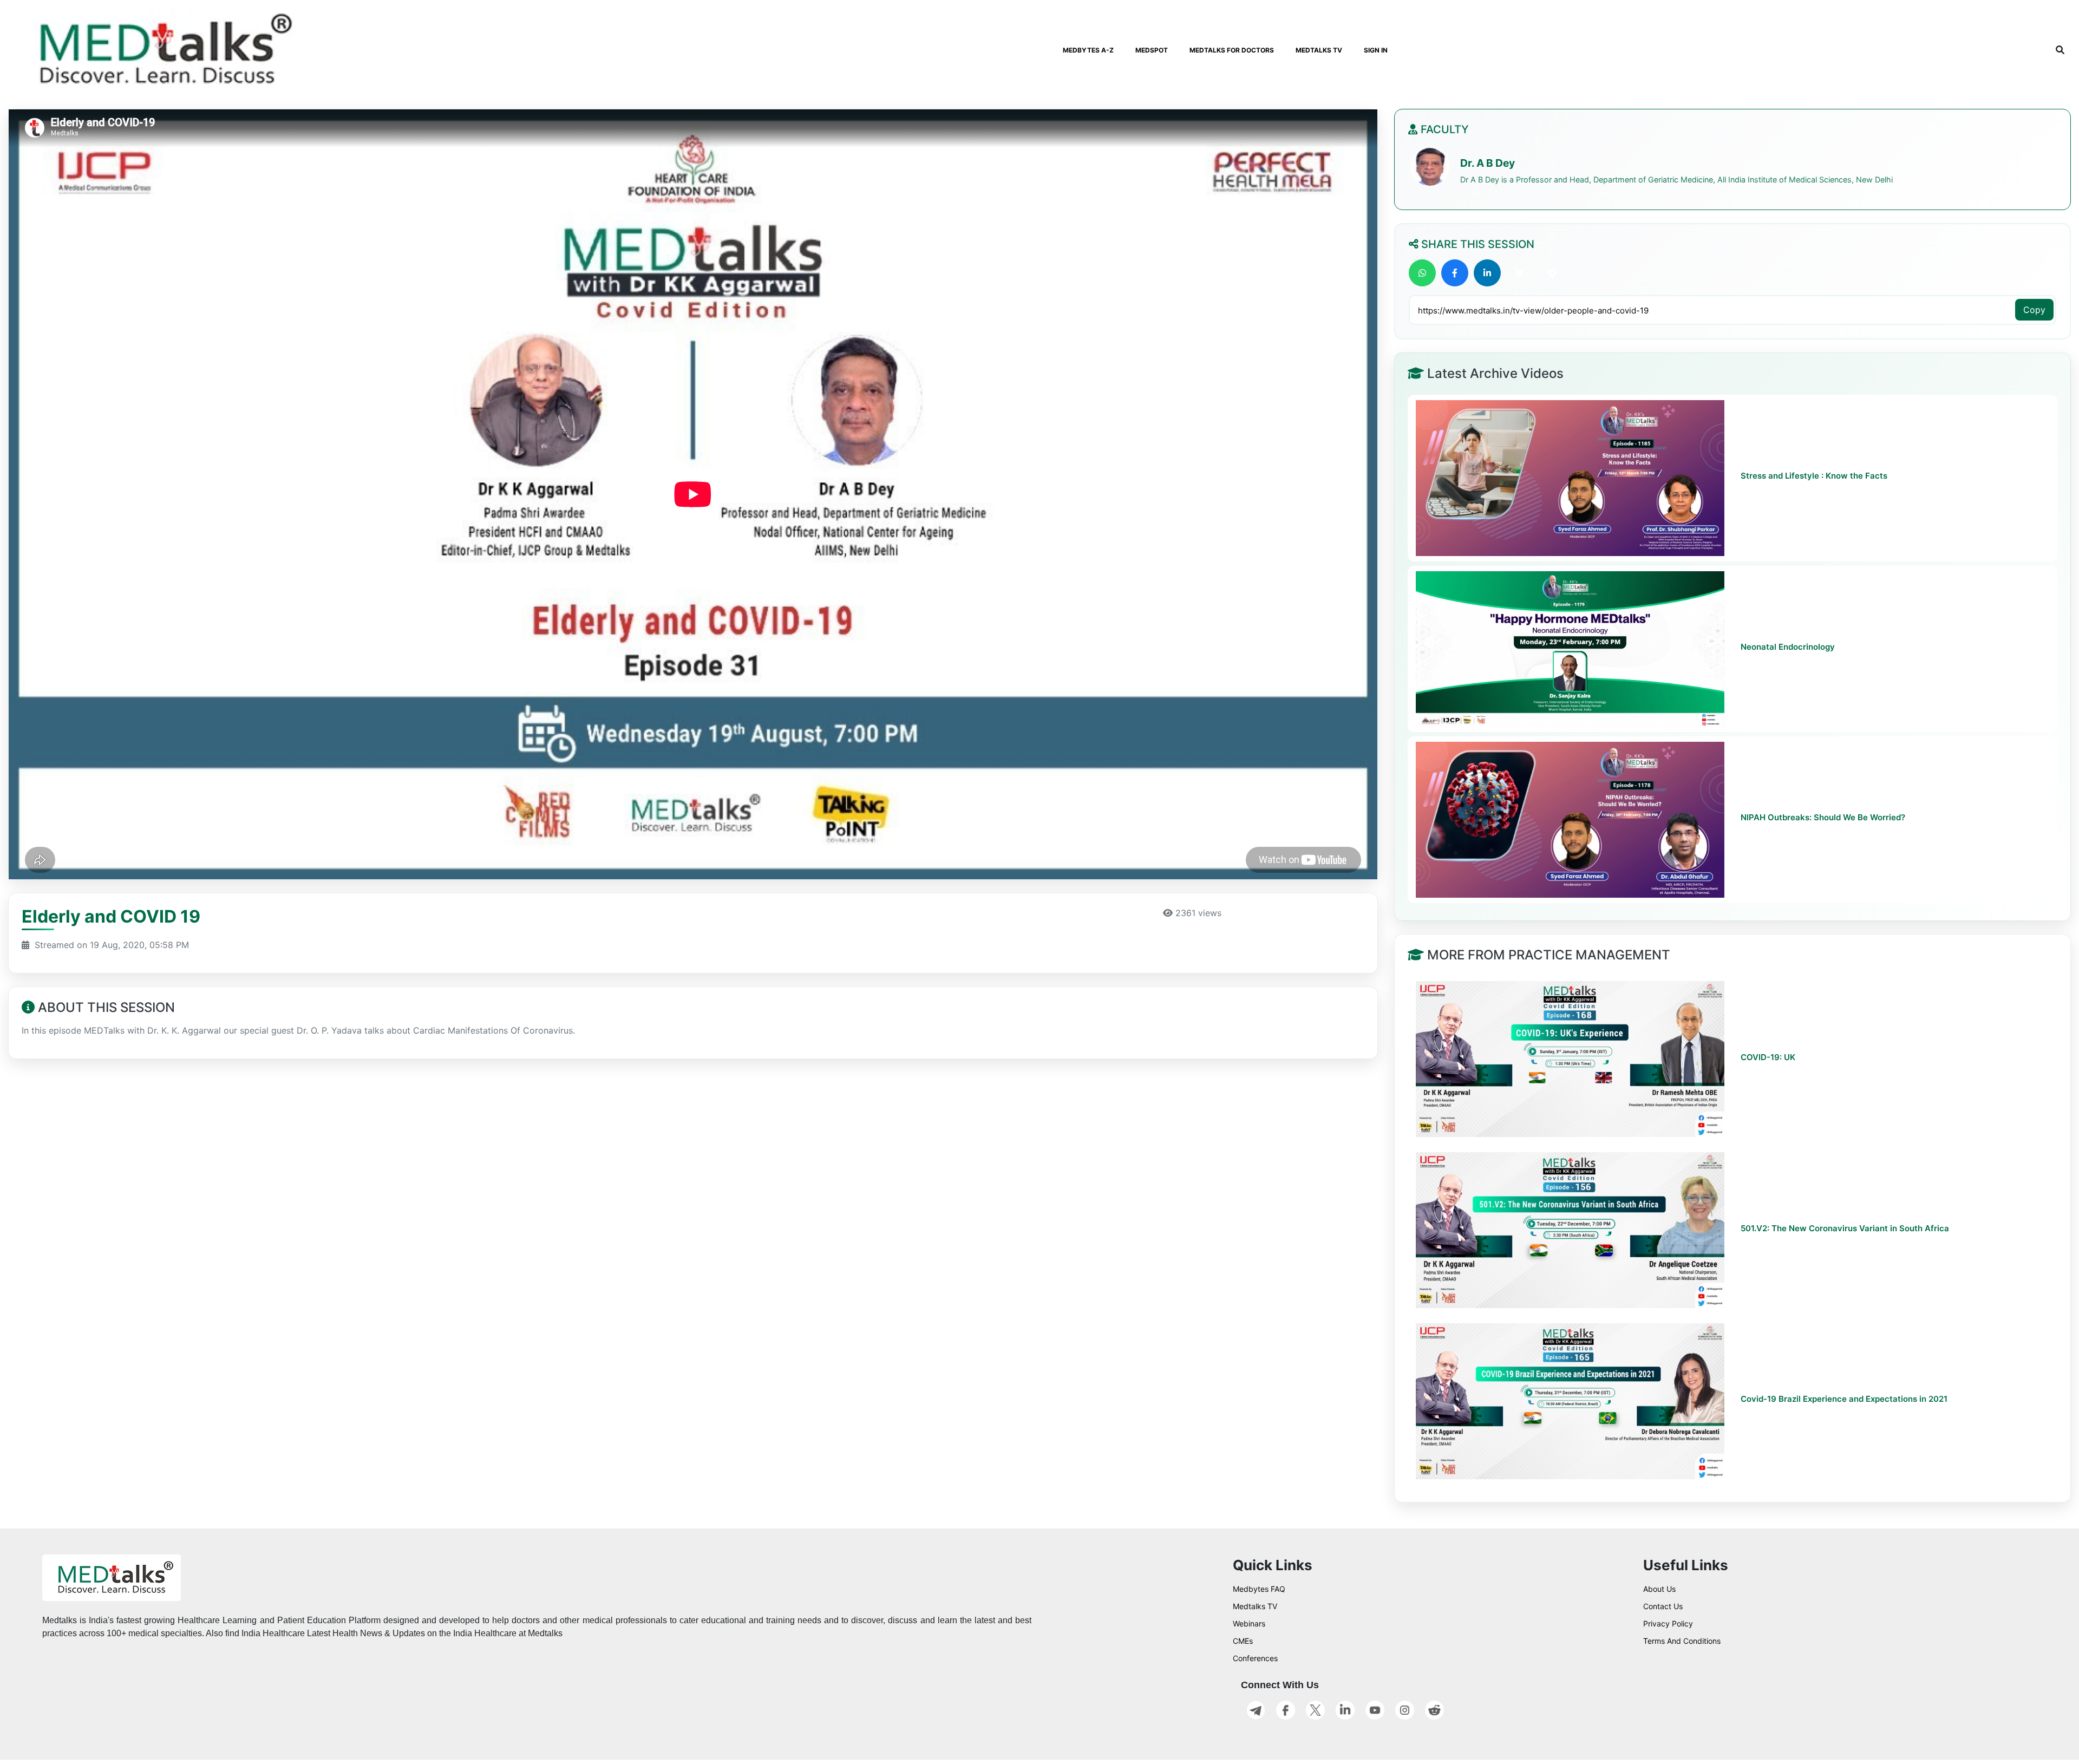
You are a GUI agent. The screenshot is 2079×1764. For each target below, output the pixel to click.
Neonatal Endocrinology (1788, 647)
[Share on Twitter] (1520, 273)
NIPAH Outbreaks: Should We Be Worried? (1823, 817)
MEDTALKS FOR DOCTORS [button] (1232, 50)
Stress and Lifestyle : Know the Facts (1814, 476)
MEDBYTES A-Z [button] (1088, 50)
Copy (2034, 310)
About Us (1659, 1589)
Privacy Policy (1668, 1623)
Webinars (1249, 1623)
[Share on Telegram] (1552, 273)
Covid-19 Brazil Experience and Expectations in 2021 (1844, 1399)
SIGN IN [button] (1376, 50)
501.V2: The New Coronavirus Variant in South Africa (1845, 1228)
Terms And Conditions (1682, 1641)
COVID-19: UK (1768, 1057)
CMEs (1243, 1641)
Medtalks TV (1255, 1606)
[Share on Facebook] (1455, 273)
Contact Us (1663, 1606)
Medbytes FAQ (1259, 1589)
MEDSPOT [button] (1152, 50)
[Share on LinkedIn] (1487, 273)
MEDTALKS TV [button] (1319, 50)
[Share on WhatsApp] (1422, 273)
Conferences (1255, 1658)
